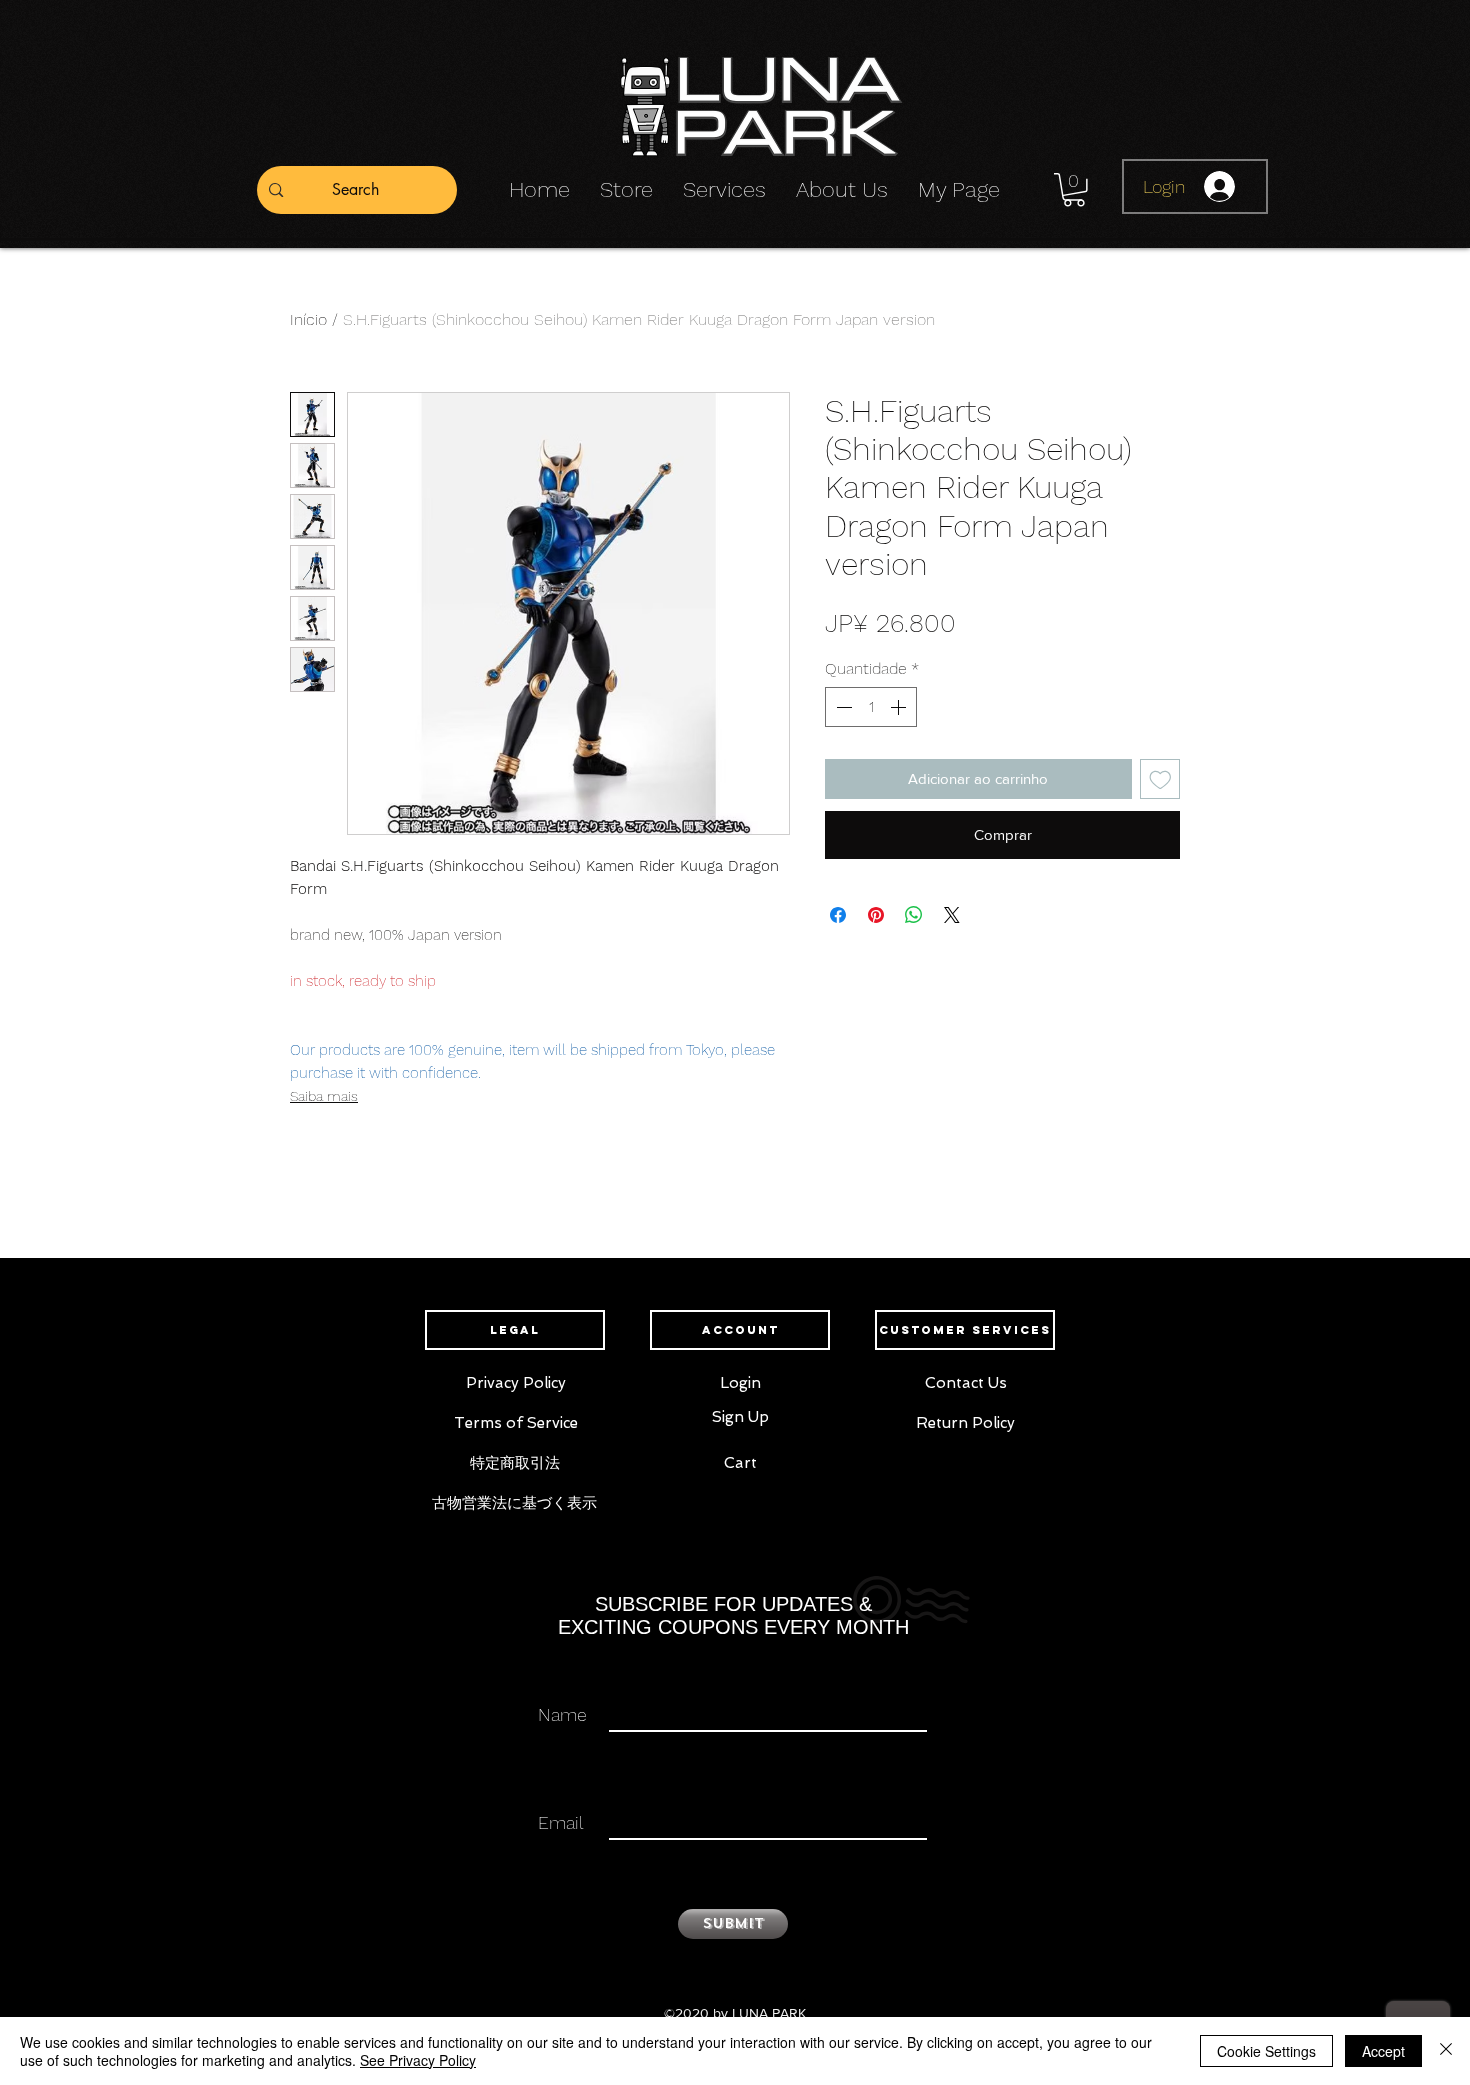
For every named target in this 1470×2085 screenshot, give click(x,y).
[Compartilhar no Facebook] (838, 915)
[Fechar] (1446, 2051)
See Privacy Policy (418, 2060)
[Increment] (900, 707)
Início (308, 319)
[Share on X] (952, 915)
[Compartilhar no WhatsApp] (914, 915)
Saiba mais (324, 1096)
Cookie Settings (1266, 2051)
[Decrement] (842, 707)
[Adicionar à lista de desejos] (1160, 779)
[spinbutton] (871, 707)
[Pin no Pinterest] (876, 915)
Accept (1383, 2051)
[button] (1074, 190)
